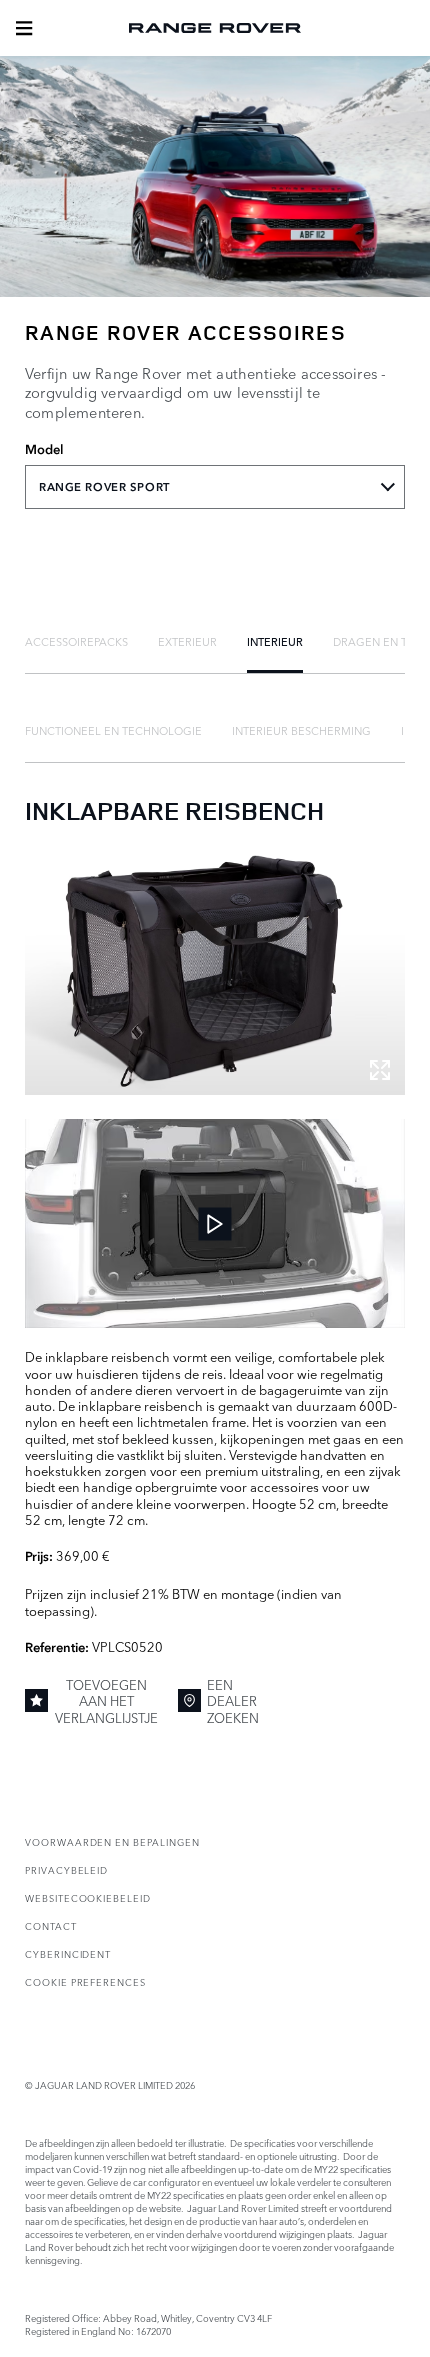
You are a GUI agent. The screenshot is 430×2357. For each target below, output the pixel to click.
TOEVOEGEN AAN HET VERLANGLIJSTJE (106, 1700)
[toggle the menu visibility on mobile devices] (24, 28)
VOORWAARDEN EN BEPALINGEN (112, 1841)
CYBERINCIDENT (68, 1953)
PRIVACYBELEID (66, 1869)
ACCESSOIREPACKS (76, 641)
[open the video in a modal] (215, 1223)
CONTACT (51, 1925)
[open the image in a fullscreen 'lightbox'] (215, 971)
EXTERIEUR (187, 641)
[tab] (76, 641)
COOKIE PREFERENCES (85, 1981)
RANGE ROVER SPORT (104, 487)
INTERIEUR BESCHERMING (301, 730)
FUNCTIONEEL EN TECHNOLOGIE (113, 730)
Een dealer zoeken (233, 1700)
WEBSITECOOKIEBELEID (88, 1897)
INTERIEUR (275, 641)
